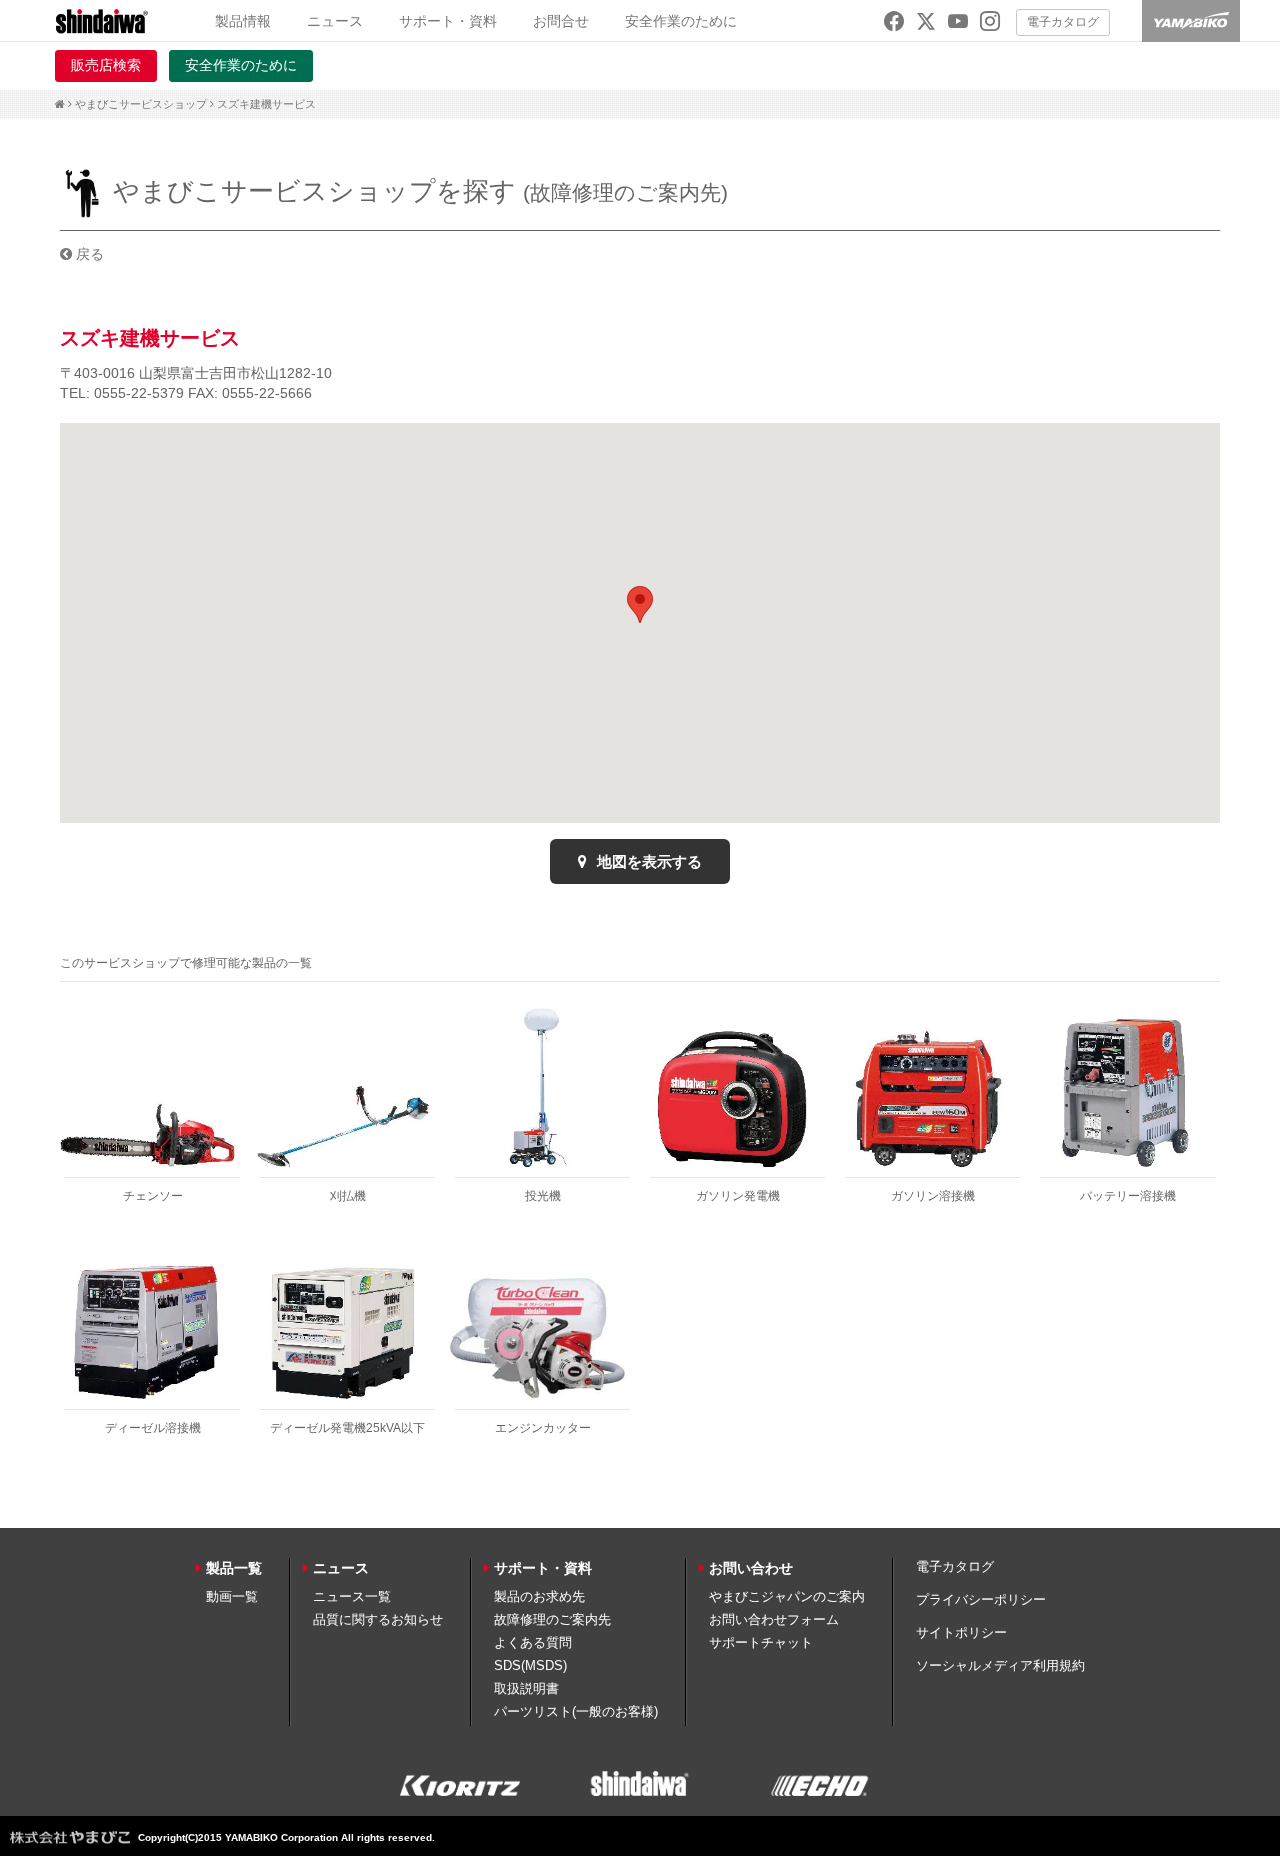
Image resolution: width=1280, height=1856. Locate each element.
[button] (640, 604)
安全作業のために (681, 21)
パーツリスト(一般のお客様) (576, 1711)
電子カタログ (1063, 22)
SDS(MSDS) (530, 1665)
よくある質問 (533, 1642)
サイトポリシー (961, 1632)
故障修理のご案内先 (552, 1619)
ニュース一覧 (352, 1596)
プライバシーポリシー (981, 1599)
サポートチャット (761, 1642)
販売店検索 (106, 65)
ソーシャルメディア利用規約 (1000, 1665)
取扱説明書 (526, 1688)
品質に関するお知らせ (378, 1619)
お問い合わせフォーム (774, 1619)
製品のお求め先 (539, 1596)
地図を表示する (647, 861)
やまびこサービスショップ (141, 104)
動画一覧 (232, 1596)
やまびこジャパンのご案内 (787, 1596)
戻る (88, 254)
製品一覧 (234, 1568)
